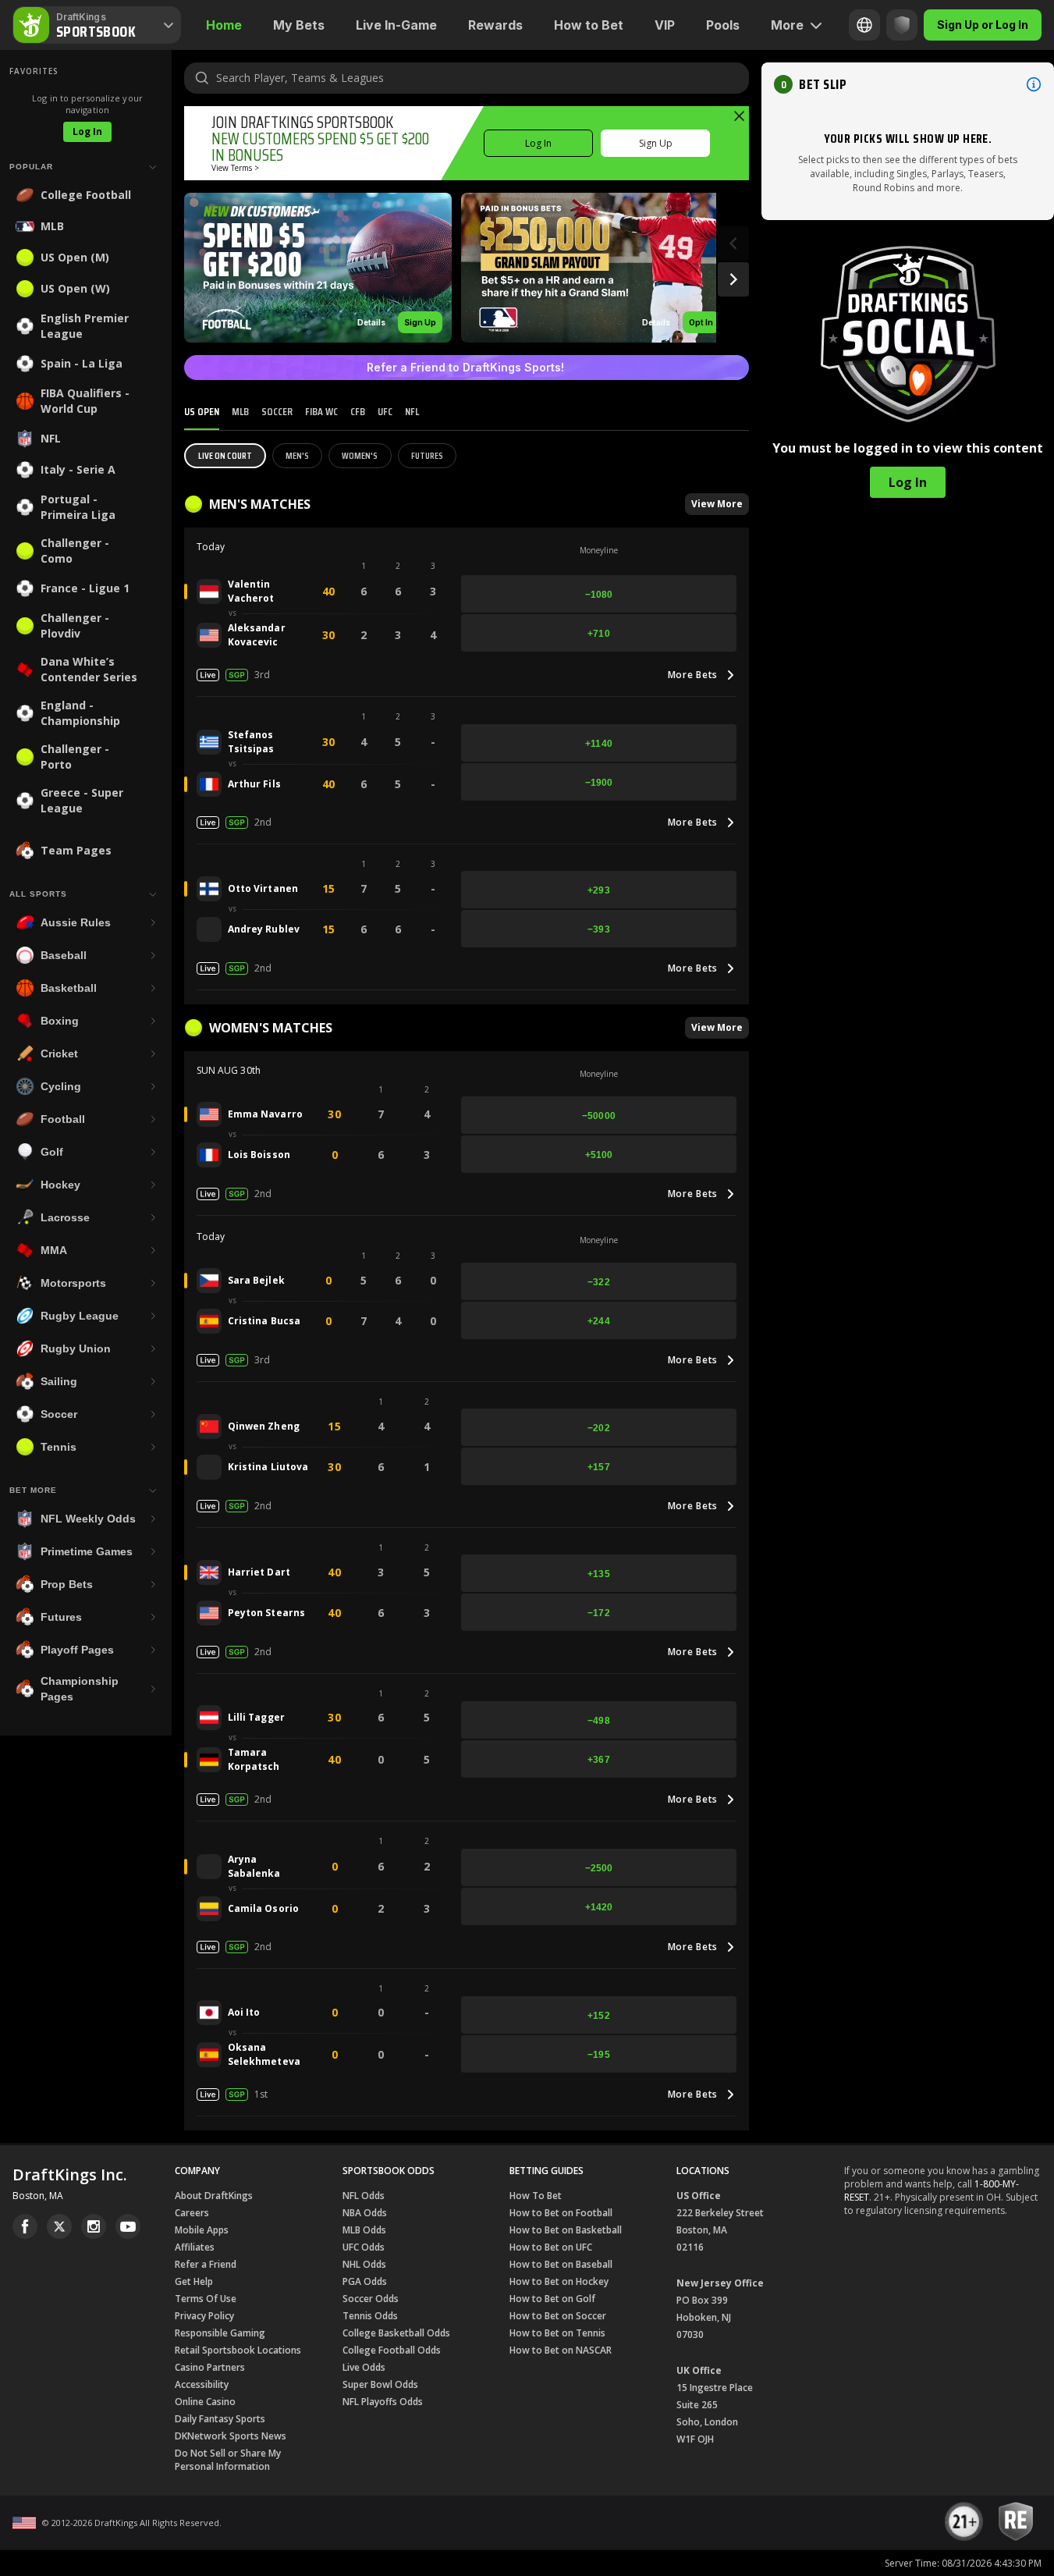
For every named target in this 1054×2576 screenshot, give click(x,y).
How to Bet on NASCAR (561, 2350)
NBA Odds (365, 2213)
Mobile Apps (202, 2230)
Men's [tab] (297, 455)
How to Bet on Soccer (558, 2316)
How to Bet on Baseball (561, 2264)
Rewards (495, 25)
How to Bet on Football (561, 2213)
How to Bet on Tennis (557, 2333)
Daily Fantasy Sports (220, 2419)
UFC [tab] (385, 411)
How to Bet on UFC (551, 2247)
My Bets (299, 25)
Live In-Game (396, 25)
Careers (192, 2213)
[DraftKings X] (59, 2226)
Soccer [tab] (277, 411)
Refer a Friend (206, 2264)
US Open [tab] (202, 411)
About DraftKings (214, 2196)
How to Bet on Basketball (566, 2230)
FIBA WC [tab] (321, 411)
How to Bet (589, 25)
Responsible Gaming (220, 2333)
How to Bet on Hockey (559, 2281)
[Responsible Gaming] (902, 25)
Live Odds (364, 2367)
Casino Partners (210, 2367)
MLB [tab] (240, 411)
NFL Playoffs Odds (383, 2402)
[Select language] (864, 25)
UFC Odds (364, 2247)
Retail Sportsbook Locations (238, 2350)
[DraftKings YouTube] (128, 2226)
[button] (318, 268)
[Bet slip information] (1034, 84)
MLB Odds (364, 2230)
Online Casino (205, 2402)
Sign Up (656, 143)
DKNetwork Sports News (231, 2436)
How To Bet (536, 2196)
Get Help (194, 2281)
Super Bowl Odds (380, 2384)
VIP (665, 25)
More (787, 25)
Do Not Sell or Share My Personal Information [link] (228, 2460)
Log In (87, 131)
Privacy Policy (204, 2316)
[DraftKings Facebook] (25, 2226)
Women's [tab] (360, 455)
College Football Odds (392, 2350)
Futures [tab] (427, 455)
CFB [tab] (358, 411)
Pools (723, 25)
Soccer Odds (371, 2299)
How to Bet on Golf (552, 2299)
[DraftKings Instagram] (94, 2226)
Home (224, 25)
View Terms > (235, 168)
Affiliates (195, 2247)
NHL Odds (364, 2264)
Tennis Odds (370, 2316)
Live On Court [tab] (225, 455)
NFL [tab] (412, 411)
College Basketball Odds (396, 2333)
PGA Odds (365, 2281)
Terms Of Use (206, 2299)
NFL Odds (364, 2196)
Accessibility (202, 2384)
